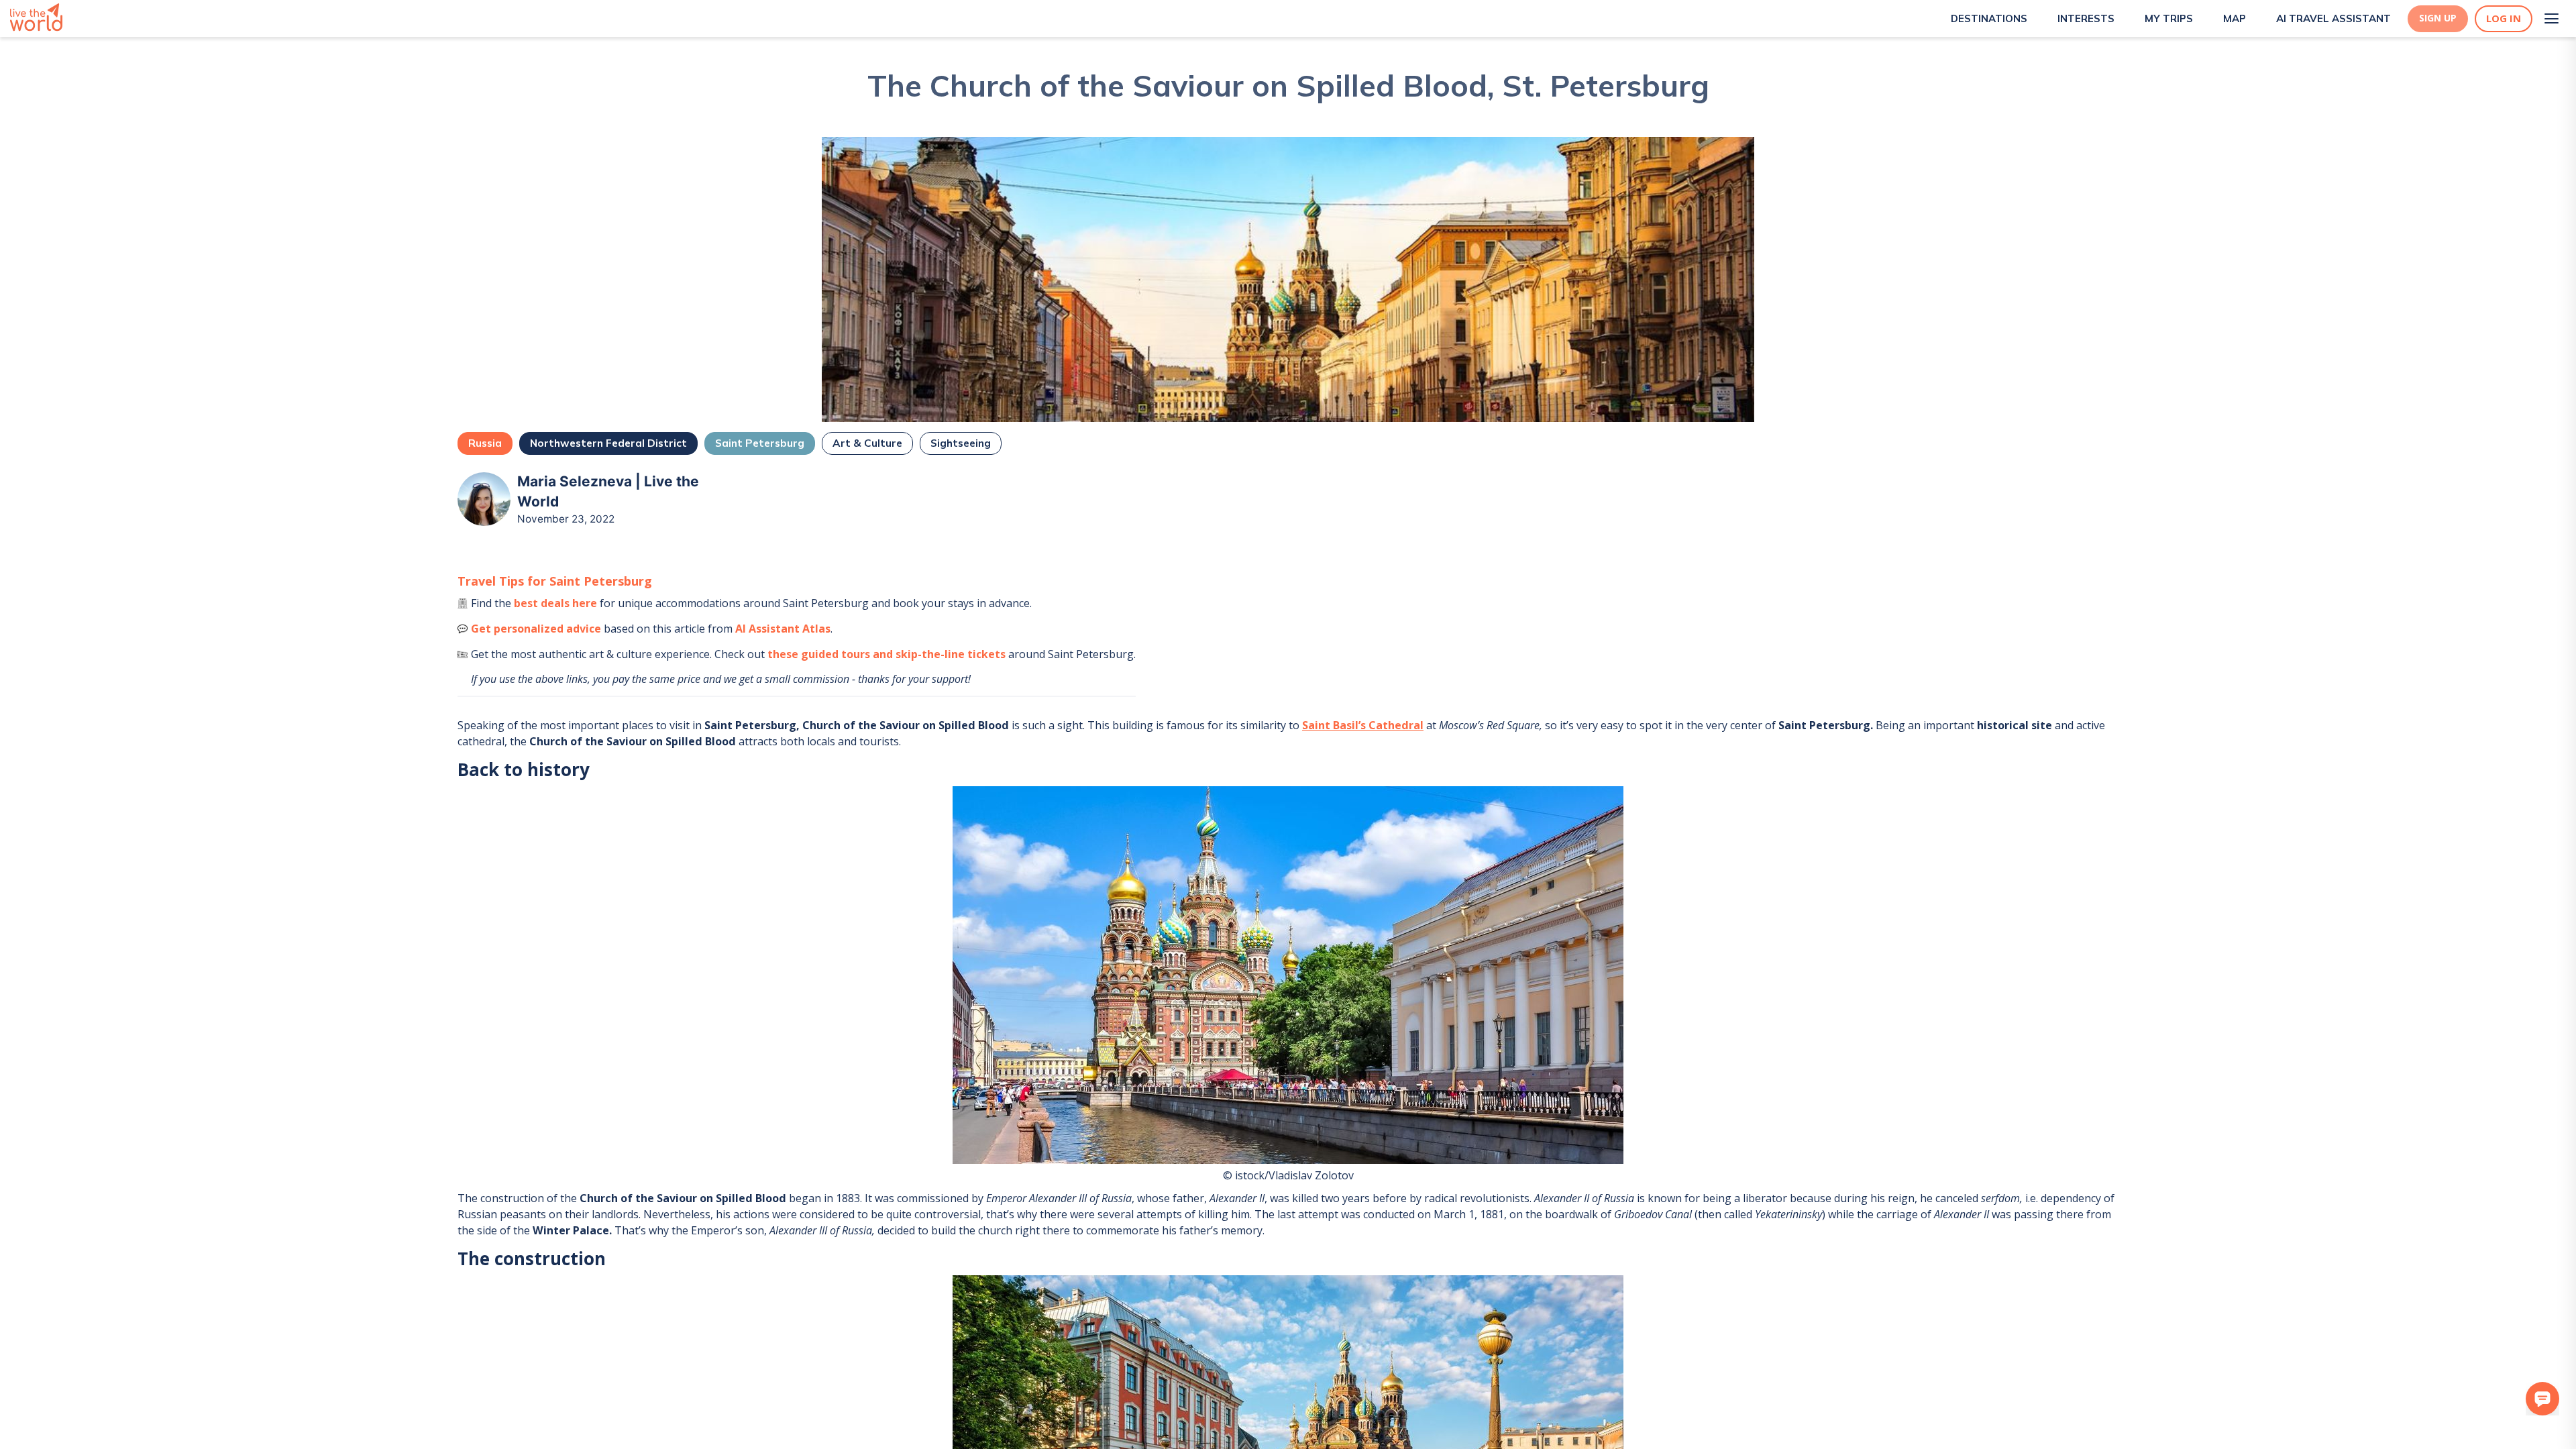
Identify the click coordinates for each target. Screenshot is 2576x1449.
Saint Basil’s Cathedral (1363, 725)
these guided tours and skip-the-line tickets (887, 654)
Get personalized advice (536, 629)
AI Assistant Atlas (783, 629)
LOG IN (2504, 18)
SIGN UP (2438, 18)
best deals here (555, 603)
